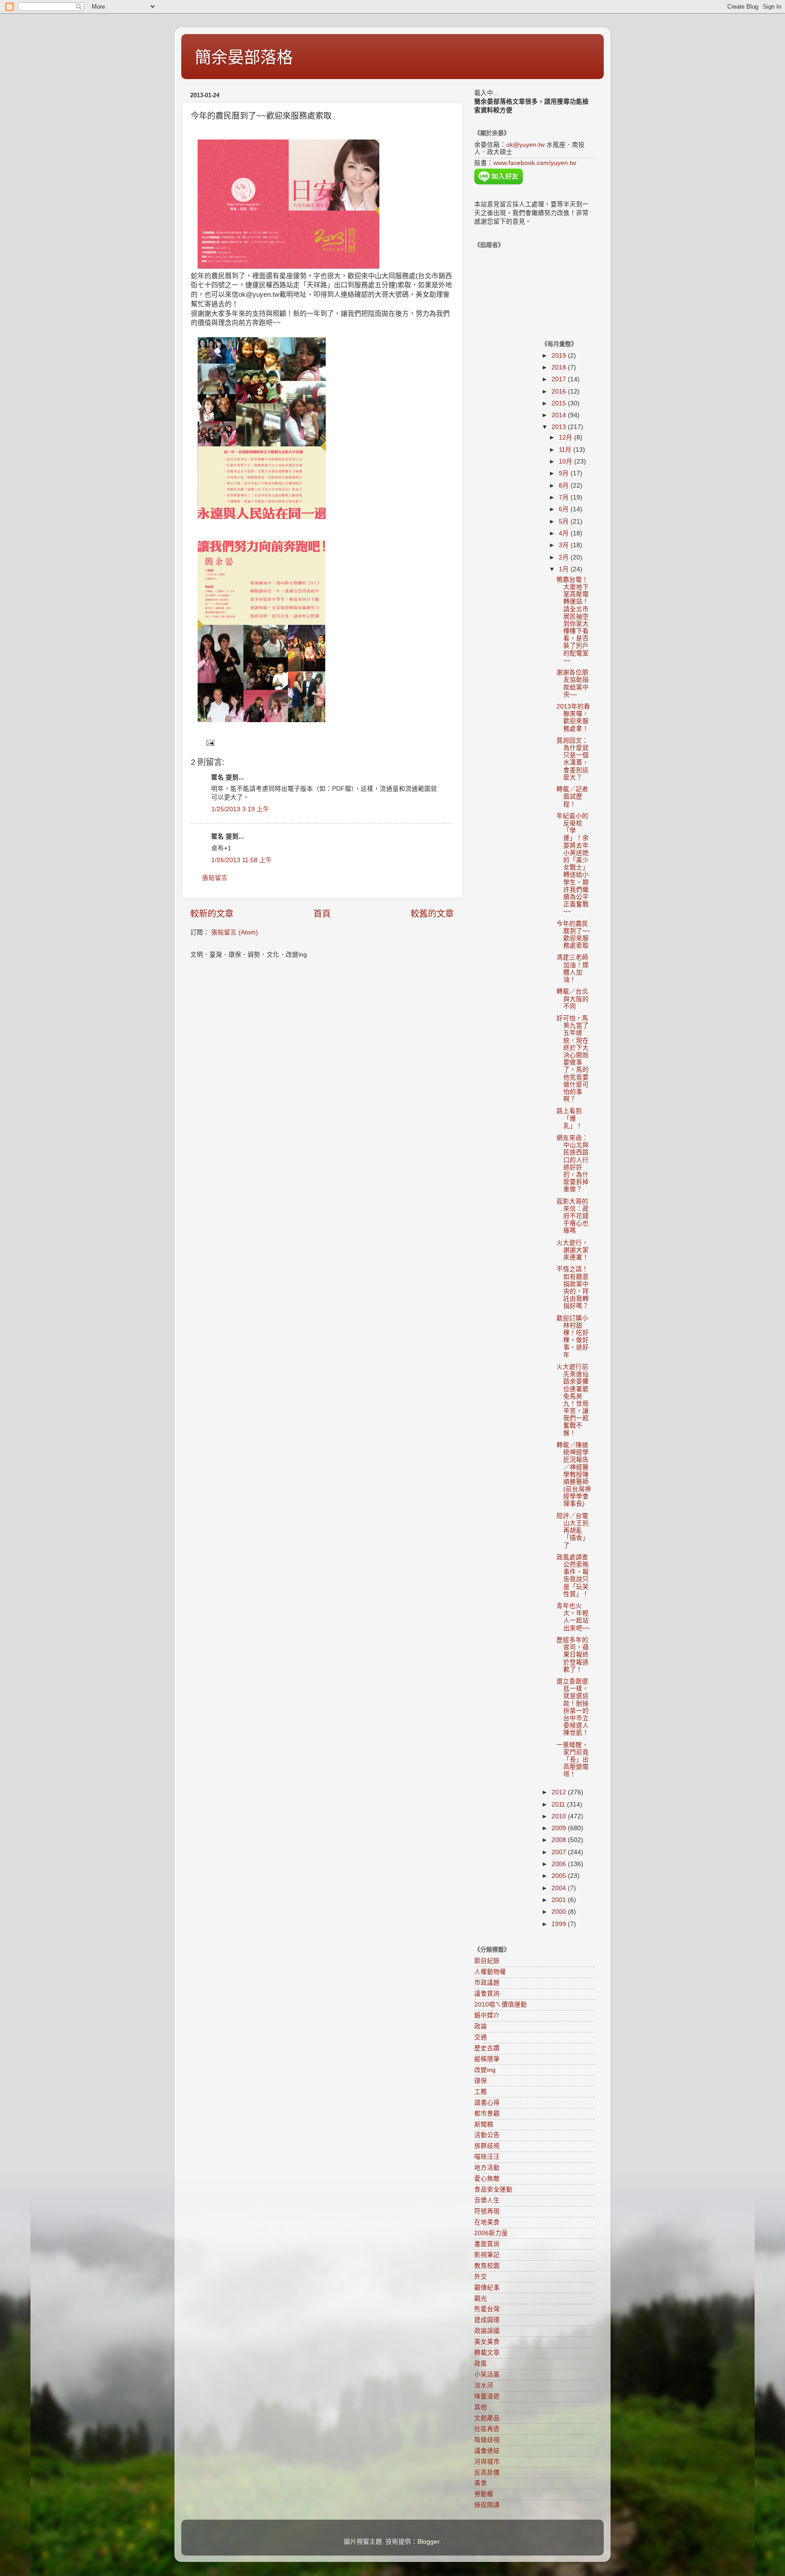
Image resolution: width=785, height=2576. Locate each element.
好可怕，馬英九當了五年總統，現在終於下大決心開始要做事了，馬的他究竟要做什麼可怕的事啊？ (573, 1059)
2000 (560, 1912)
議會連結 (487, 2451)
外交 (481, 2277)
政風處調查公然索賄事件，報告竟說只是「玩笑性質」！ (573, 1576)
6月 (565, 509)
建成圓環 (487, 2320)
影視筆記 (487, 2255)
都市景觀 (487, 2114)
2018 (560, 367)
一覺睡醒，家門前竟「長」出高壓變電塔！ (573, 1760)
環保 (481, 2081)
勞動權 (484, 2494)
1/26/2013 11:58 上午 (242, 860)
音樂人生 (487, 2200)
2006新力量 (491, 2233)
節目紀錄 (487, 1961)
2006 (560, 1864)
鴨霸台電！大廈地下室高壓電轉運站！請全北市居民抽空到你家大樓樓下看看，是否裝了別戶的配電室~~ (573, 620)
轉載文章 (487, 2353)
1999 (560, 1924)
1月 (565, 569)
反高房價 (487, 2473)
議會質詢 (487, 1994)
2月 (565, 557)
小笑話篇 (487, 2374)
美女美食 (487, 2342)
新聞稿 (484, 2124)
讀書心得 (487, 2103)
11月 (566, 450)
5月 (565, 522)
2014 (560, 415)
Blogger (428, 2542)
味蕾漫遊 (487, 2396)
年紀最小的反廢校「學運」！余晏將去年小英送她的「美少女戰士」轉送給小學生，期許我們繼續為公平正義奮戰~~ (573, 864)
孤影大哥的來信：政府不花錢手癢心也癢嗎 (573, 1216)
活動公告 (487, 2135)
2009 (560, 1828)
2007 (560, 1852)
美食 (481, 2483)
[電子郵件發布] (210, 742)
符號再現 (487, 2211)
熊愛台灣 (487, 2309)
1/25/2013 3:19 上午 (240, 809)
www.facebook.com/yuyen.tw (535, 163)
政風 (481, 2364)
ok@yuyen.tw (525, 145)
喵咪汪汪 (487, 2157)
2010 (560, 1816)
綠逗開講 (487, 2505)
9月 (565, 473)
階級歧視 (487, 2440)
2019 (560, 356)
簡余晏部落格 (244, 57)
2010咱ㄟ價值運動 (501, 2004)
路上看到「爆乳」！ (569, 1118)
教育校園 (487, 2266)
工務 (481, 2092)
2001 (560, 1900)
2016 (560, 392)
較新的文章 (212, 914)
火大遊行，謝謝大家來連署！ (573, 1250)
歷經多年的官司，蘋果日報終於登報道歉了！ (573, 1655)
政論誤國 (487, 2331)
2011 (559, 1805)
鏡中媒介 (487, 2015)
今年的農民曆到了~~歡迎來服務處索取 (573, 935)
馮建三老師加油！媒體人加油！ (573, 968)
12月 (566, 437)
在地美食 (487, 2222)
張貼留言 (215, 878)
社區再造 (487, 2429)
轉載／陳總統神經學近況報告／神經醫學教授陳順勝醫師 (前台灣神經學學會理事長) (574, 1475)
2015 (560, 403)
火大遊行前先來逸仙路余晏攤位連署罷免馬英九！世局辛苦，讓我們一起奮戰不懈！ (573, 1400)
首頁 (322, 914)
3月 (565, 545)
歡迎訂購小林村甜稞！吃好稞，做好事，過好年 (573, 1337)
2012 (560, 1792)
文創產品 (487, 2418)
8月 (565, 486)
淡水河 (484, 2385)
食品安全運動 (493, 2189)
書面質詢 (487, 2244)
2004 (560, 1888)
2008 (560, 1840)
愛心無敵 (487, 2179)
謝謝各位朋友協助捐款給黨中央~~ (573, 684)
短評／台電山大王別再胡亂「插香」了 (573, 1531)
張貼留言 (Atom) (235, 932)
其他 (481, 2407)
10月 (566, 462)
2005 (560, 1876)
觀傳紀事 (487, 2288)
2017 (560, 379)
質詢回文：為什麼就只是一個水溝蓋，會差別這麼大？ (573, 759)
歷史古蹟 (487, 2048)
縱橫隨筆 (487, 2059)
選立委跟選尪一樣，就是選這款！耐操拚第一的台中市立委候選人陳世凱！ (573, 1707)
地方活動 (487, 2168)
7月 (565, 497)
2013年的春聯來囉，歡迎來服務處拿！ (573, 718)
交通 (481, 2037)
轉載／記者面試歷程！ (572, 796)
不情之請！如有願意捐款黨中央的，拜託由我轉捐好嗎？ (573, 1288)
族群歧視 (487, 2146)
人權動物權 (490, 1972)
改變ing (485, 2070)
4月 (565, 533)
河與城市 (487, 2462)
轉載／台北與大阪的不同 (573, 999)
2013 (560, 427)
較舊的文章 (432, 914)
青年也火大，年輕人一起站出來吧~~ (573, 1617)
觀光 (481, 2299)
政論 (481, 2026)
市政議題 (487, 1983)
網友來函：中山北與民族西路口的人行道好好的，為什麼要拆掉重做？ (573, 1163)
